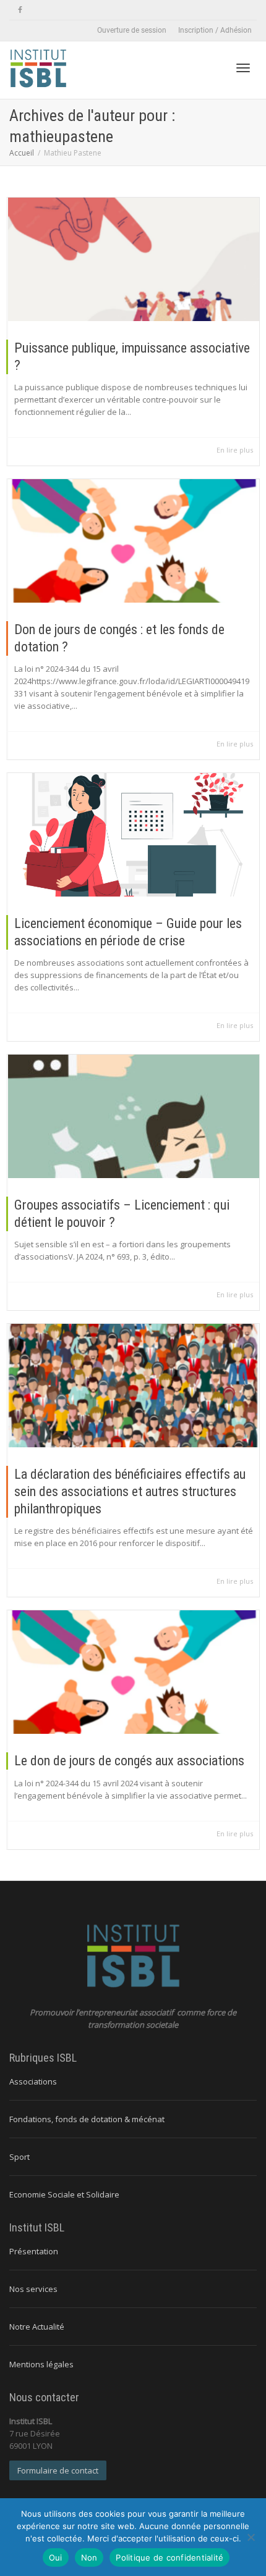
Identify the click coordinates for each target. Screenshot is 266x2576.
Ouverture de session (132, 30)
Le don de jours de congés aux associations (129, 1761)
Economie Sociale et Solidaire (64, 2194)
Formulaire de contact (58, 2470)
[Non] (251, 2537)
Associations (33, 2081)
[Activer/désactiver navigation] (243, 68)
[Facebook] (20, 10)
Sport (19, 2157)
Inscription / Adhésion (215, 30)
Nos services (33, 2289)
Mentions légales (41, 2364)
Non (89, 2557)
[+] (134, 259)
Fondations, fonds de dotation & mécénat (87, 2119)
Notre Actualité (37, 2327)
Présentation (34, 2251)
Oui (56, 2557)
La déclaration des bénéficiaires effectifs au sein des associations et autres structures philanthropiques (130, 1491)
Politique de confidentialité (169, 2557)
